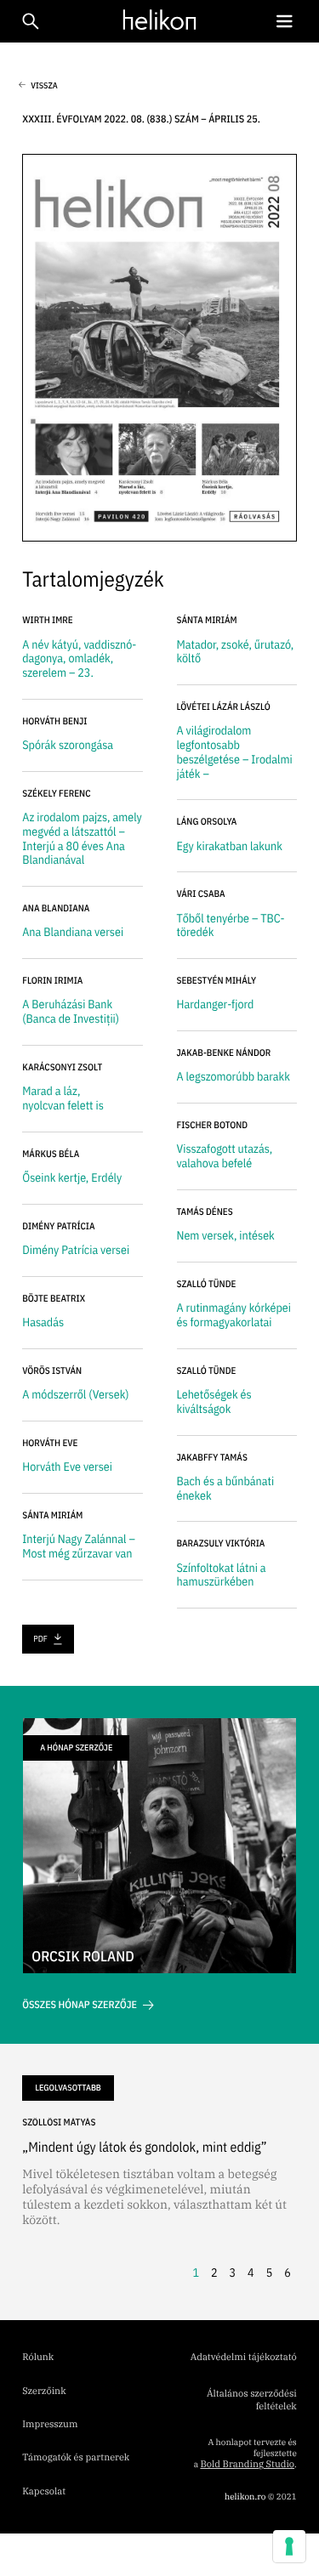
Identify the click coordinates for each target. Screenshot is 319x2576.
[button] (284, 22)
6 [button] (288, 2272)
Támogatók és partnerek (76, 2458)
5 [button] (270, 2272)
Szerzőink (44, 2392)
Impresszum (50, 2425)
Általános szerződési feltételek (252, 2400)
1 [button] (196, 2272)
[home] (156, 20)
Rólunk (38, 2358)
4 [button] (251, 2272)
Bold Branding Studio (247, 2465)
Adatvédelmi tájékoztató (244, 2358)
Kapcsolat (44, 2492)
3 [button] (233, 2272)
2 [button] (214, 2272)
